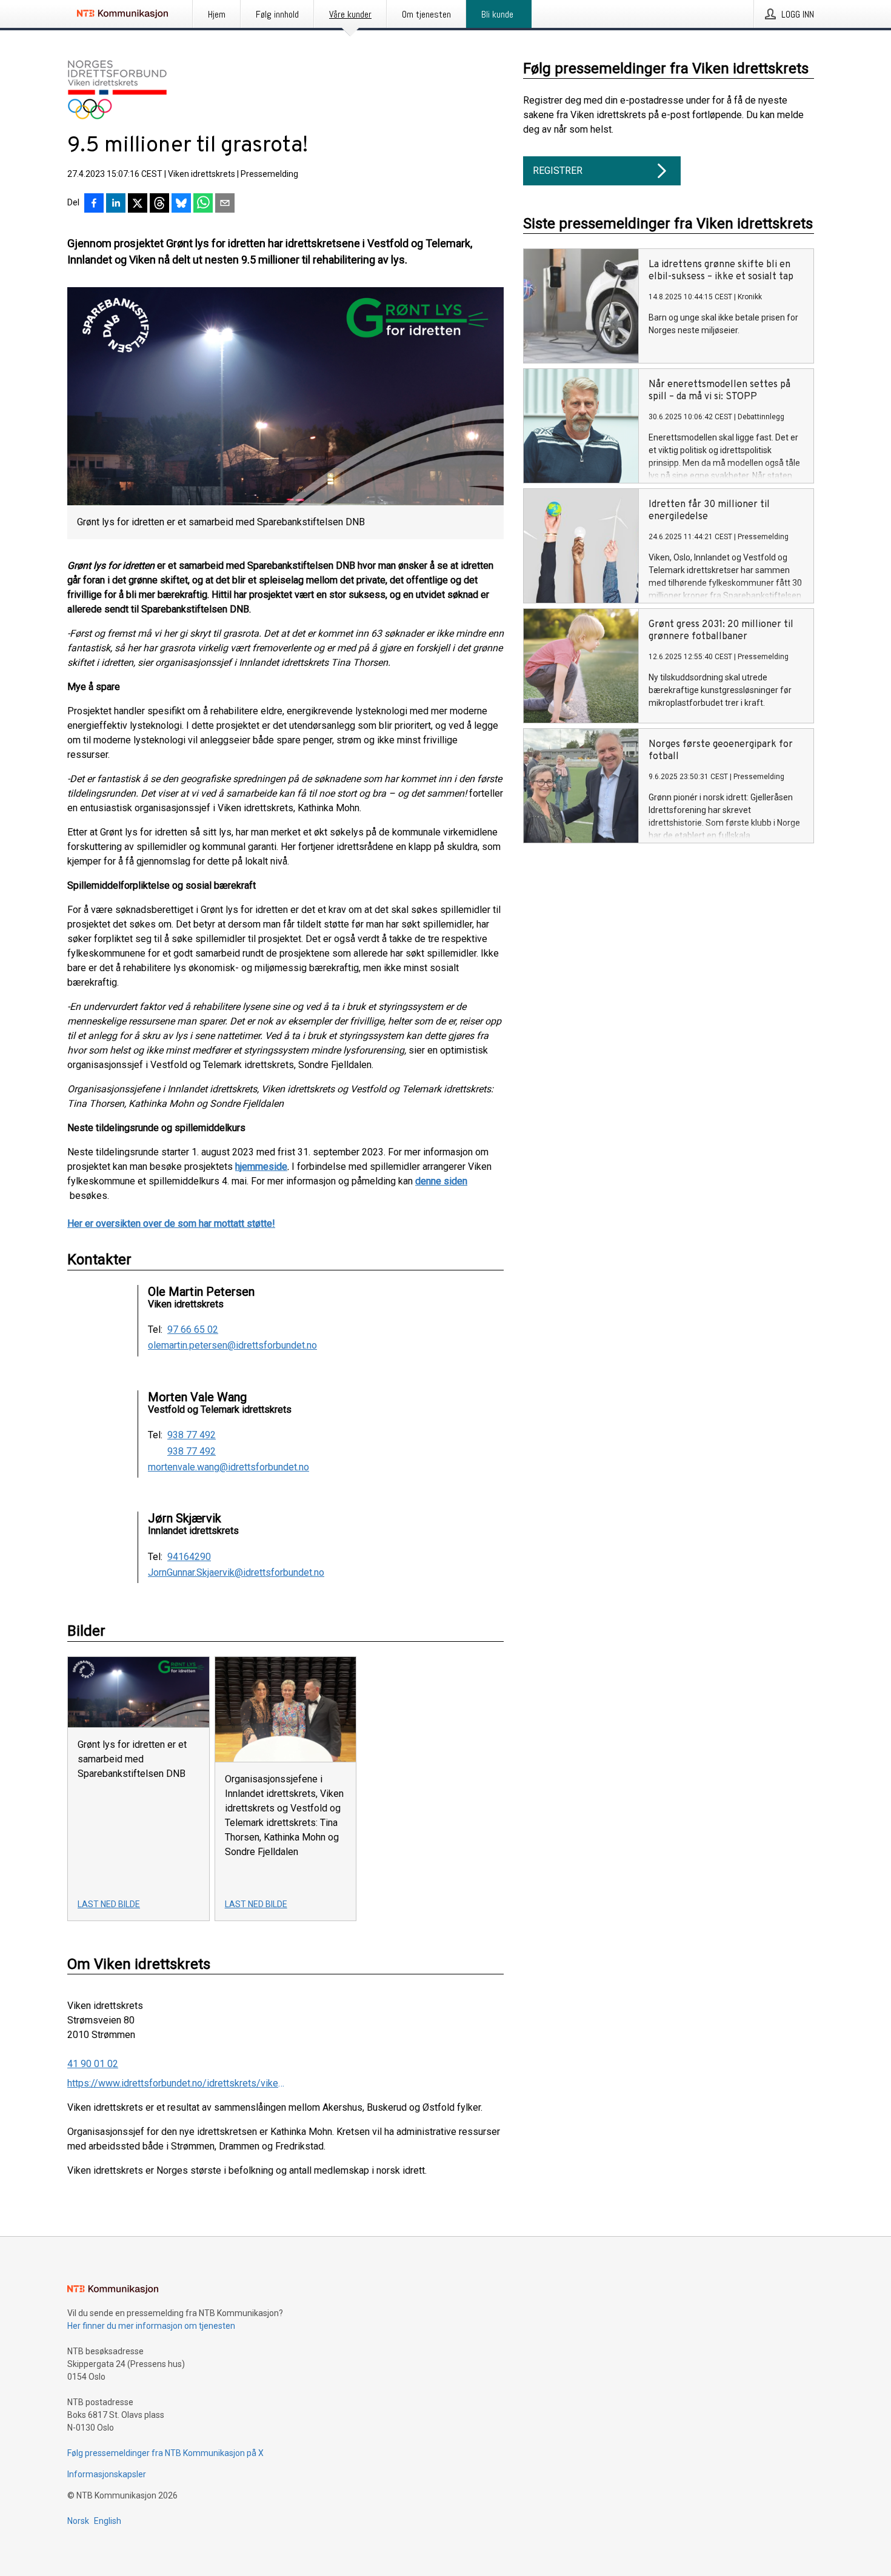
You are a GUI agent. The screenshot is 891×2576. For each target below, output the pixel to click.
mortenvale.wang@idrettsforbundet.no (229, 1467)
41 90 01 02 (93, 2064)
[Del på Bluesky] (181, 204)
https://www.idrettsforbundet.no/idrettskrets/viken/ (176, 2083)
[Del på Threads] (159, 204)
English (108, 2521)
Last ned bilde (109, 1904)
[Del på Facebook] (94, 204)
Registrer (558, 171)
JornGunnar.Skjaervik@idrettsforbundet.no (236, 1573)
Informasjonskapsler (107, 2474)
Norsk (78, 2521)
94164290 (189, 1557)
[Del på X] (138, 204)
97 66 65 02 (193, 1330)
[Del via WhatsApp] (203, 204)
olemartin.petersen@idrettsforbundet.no (232, 1346)
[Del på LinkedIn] (116, 204)
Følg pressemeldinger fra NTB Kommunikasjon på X (165, 2453)
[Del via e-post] (225, 204)
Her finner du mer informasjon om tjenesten (151, 2326)
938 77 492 (192, 1435)
